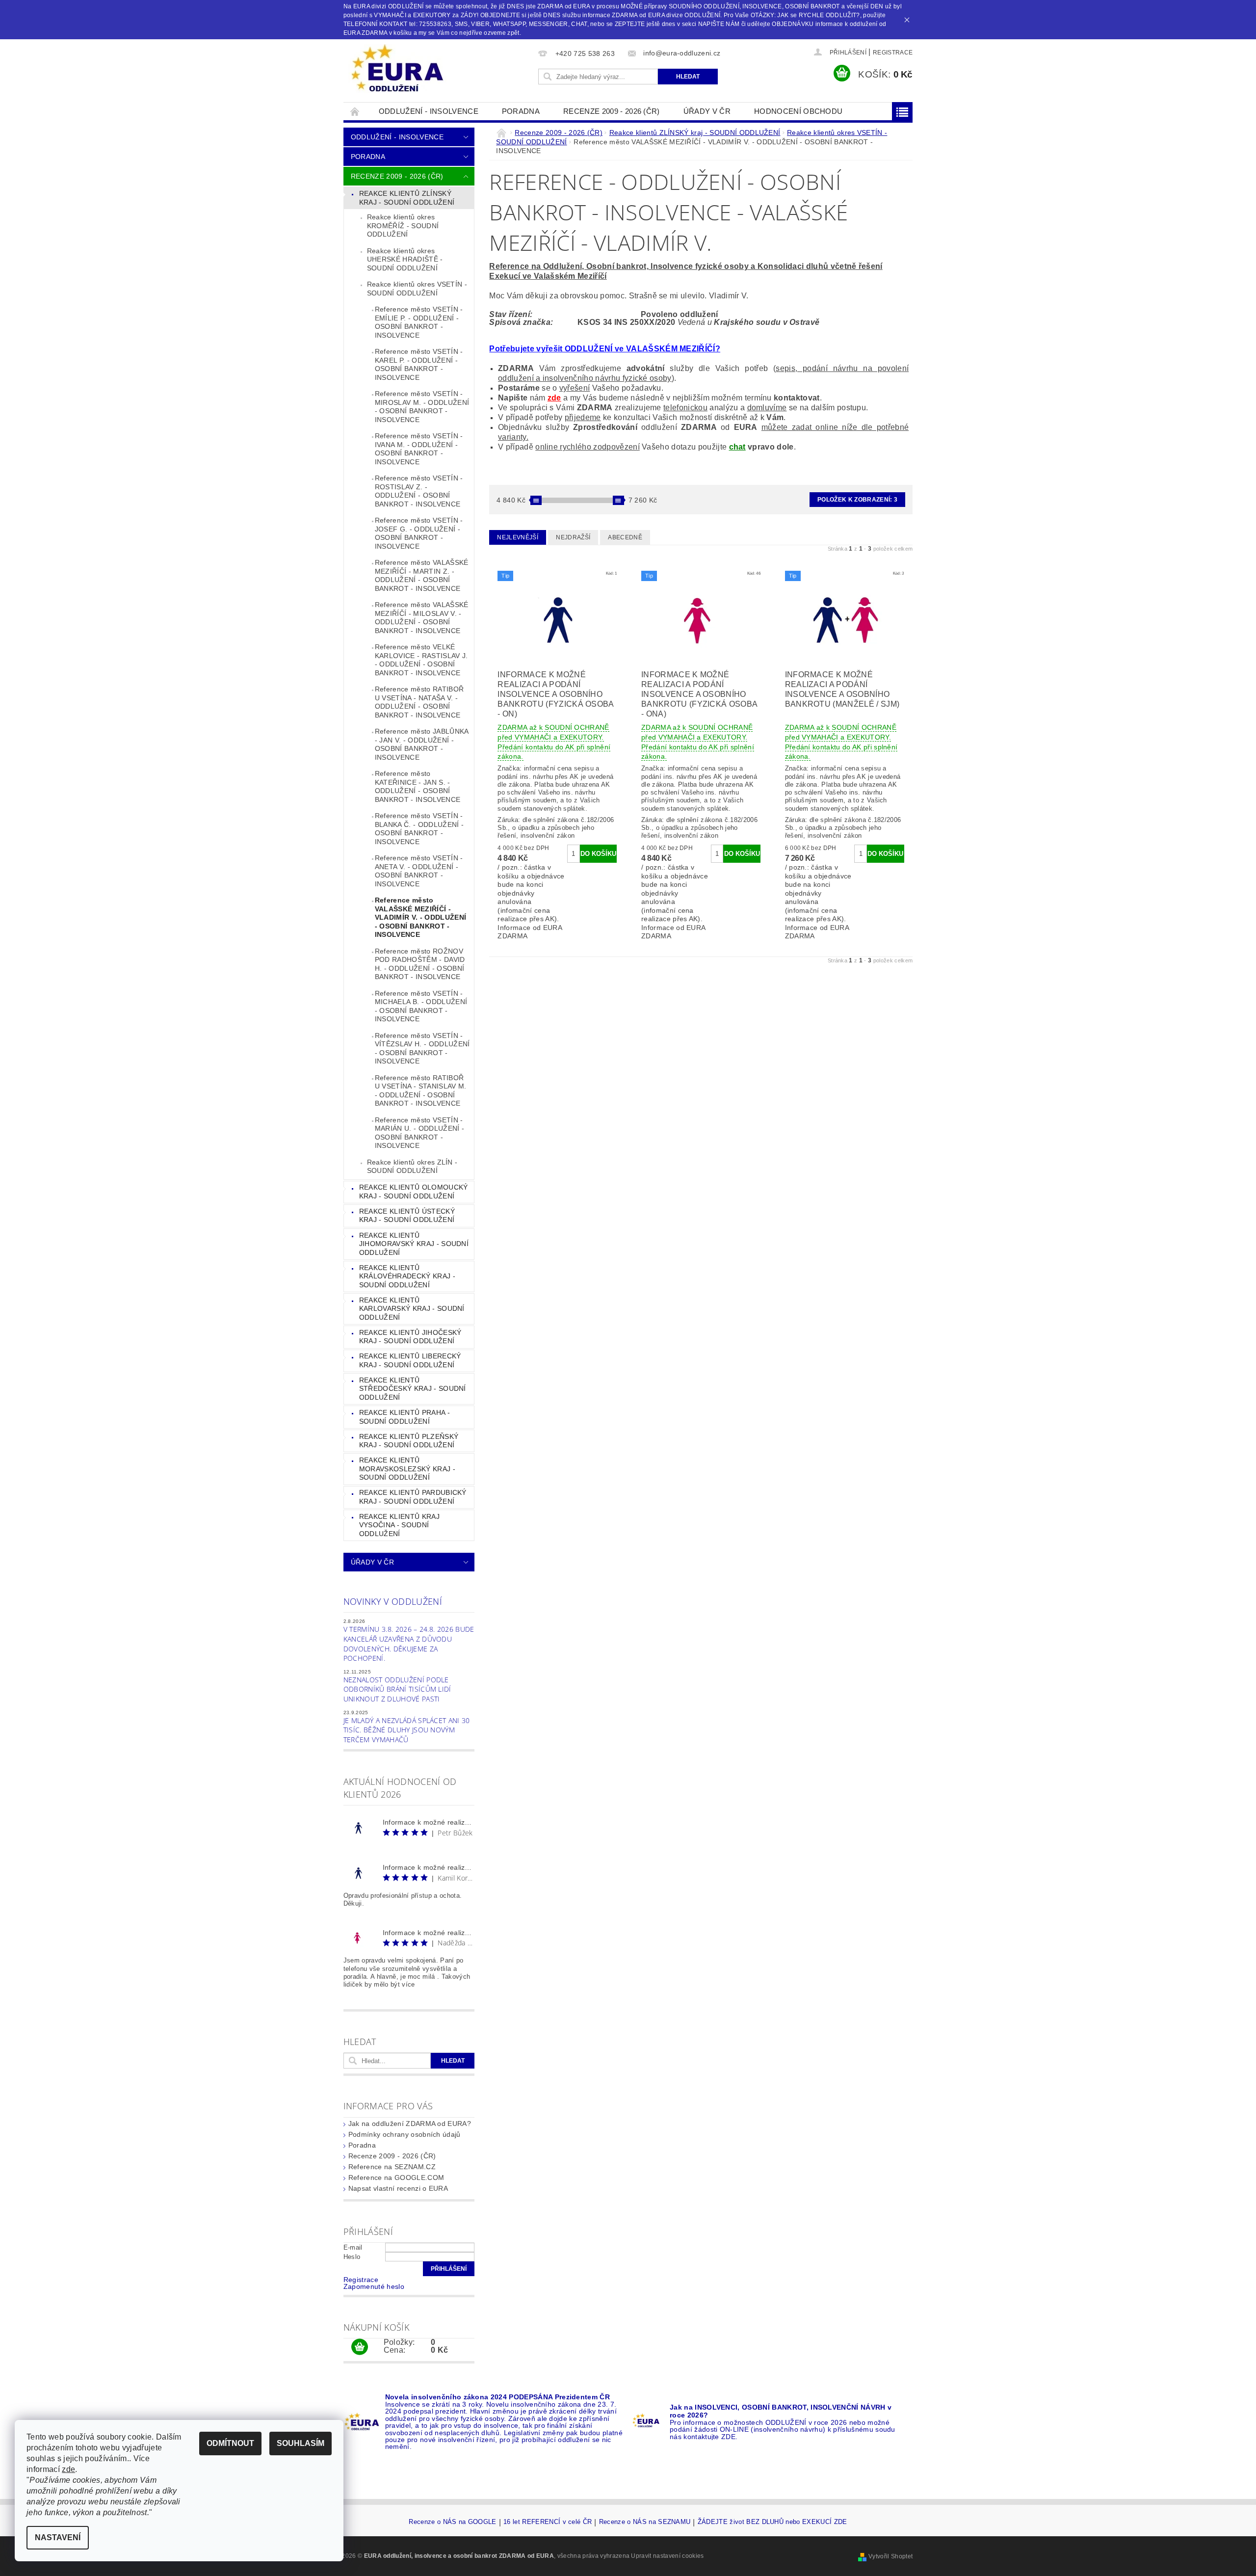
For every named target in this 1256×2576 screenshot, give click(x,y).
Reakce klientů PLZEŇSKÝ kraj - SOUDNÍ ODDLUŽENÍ (409, 1441)
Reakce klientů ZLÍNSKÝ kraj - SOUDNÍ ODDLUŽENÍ (407, 198)
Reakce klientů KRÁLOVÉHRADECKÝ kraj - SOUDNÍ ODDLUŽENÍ (407, 1276)
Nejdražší (573, 537)
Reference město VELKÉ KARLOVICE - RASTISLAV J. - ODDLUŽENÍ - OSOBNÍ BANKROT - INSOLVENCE (421, 660)
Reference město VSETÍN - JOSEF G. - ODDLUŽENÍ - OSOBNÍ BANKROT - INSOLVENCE (419, 533)
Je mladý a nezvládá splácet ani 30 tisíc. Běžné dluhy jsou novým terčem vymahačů (407, 1730)
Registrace (893, 53)
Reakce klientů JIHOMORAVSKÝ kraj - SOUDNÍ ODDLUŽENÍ (414, 1244)
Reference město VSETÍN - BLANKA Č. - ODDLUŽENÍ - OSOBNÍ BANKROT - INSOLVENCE (419, 829)
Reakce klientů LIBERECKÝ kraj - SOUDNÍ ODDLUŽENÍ (410, 1360)
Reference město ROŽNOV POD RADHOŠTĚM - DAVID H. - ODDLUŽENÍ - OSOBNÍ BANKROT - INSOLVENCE (420, 964)
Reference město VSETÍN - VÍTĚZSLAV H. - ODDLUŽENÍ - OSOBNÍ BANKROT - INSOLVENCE (422, 1049)
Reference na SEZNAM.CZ (392, 2167)
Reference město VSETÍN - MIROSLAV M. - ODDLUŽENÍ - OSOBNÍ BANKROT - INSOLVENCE (422, 407)
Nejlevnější (518, 537)
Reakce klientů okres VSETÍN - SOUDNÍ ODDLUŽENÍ (417, 289)
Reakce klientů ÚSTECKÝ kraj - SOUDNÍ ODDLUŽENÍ (407, 1216)
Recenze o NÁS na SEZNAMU (645, 2522)
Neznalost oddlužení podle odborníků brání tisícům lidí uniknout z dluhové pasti (397, 1689)
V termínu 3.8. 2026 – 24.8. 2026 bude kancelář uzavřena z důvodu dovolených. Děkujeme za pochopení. (409, 1644)
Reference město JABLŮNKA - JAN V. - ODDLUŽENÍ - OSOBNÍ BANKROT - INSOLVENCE (422, 744)
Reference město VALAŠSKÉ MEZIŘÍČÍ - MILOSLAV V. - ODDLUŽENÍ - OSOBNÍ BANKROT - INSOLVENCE (422, 618)
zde (554, 398)
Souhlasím (301, 2443)
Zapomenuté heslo (374, 2286)
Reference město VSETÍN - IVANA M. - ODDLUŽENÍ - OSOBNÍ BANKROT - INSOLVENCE (419, 449)
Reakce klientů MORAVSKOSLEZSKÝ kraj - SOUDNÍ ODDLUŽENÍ (407, 1469)
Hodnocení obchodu (798, 111)
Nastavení (58, 2537)
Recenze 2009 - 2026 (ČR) (612, 111)
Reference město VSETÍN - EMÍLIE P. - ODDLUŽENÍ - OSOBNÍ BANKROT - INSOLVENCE (419, 322)
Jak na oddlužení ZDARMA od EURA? (410, 2124)
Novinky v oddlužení (393, 1601)
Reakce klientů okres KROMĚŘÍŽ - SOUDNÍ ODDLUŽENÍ (403, 226)
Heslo (352, 2257)
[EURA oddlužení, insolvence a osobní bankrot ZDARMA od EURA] (397, 69)
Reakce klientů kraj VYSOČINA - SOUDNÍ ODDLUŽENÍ (399, 1525)
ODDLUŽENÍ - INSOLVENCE (429, 111)
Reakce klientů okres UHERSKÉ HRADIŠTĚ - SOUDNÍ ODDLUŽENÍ (405, 259)
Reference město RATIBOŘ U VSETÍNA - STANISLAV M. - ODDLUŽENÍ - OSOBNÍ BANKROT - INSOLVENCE (421, 1091)
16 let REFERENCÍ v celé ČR (548, 2522)
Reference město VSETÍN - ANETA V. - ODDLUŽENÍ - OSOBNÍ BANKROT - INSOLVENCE (419, 871)
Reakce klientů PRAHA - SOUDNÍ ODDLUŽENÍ (405, 1417)
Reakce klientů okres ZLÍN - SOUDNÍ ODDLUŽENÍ (412, 1167)
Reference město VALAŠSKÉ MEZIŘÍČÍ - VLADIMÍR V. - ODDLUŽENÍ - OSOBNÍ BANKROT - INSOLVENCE (420, 917)
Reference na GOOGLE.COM (396, 2178)
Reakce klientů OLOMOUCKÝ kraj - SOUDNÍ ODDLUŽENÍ (414, 1192)
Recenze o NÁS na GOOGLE (452, 2522)
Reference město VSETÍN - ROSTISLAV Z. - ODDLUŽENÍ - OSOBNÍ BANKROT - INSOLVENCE (419, 491)
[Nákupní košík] (360, 2347)
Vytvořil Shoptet (890, 2556)
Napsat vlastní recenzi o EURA (398, 2188)
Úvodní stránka (355, 111)
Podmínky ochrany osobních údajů (405, 2134)
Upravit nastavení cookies (667, 2556)
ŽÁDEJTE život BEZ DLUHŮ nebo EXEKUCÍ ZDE (772, 2522)
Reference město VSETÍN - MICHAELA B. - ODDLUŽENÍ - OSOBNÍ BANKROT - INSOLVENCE (421, 1006)
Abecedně (625, 537)
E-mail (353, 2247)
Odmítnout (230, 2443)
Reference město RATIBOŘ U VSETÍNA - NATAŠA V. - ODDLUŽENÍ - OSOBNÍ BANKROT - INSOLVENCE (419, 702)
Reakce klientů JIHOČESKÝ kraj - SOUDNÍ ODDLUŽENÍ (410, 1337)
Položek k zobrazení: (857, 500)
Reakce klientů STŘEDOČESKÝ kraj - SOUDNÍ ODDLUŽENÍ (413, 1389)
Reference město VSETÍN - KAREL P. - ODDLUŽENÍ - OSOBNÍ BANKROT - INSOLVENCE (419, 364)
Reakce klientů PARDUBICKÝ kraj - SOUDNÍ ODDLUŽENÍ (413, 1497)
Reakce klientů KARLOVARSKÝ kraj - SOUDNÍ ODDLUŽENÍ (412, 1309)
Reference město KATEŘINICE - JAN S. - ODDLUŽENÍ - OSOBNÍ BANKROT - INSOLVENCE (418, 786)
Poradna (521, 111)
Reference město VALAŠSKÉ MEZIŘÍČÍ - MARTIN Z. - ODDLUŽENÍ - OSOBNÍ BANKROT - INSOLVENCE (422, 575)
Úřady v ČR (707, 111)
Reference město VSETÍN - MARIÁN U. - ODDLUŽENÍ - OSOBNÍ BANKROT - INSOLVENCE (419, 1133)
